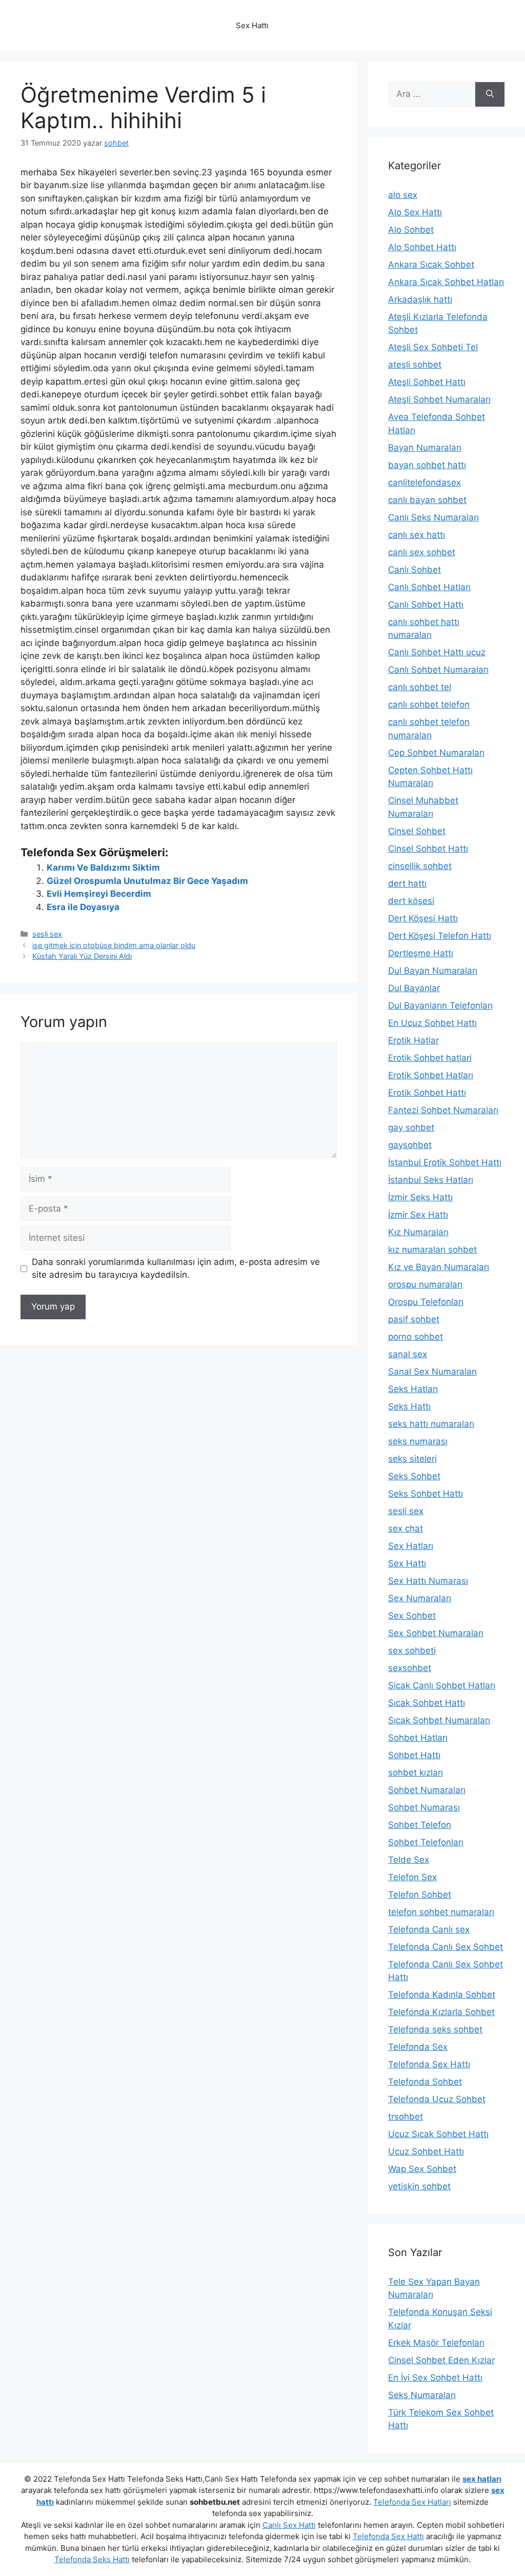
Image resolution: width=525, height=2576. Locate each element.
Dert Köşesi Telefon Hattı (440, 936)
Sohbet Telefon (420, 1825)
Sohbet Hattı (414, 1755)
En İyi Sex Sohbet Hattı (435, 2378)
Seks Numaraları (422, 2395)
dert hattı (407, 883)
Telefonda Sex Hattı (429, 2064)
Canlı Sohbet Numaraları (438, 670)
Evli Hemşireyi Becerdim (99, 894)
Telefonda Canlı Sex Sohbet (446, 1947)
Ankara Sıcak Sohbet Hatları (446, 282)
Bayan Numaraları (425, 448)
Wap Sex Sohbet (422, 2169)
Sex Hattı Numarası (428, 1581)
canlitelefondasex (425, 482)
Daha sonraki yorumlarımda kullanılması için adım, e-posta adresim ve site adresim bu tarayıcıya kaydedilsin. (176, 1269)
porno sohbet (416, 1337)
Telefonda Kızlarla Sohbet (441, 2012)
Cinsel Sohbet (417, 831)
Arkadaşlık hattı (420, 299)
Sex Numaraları (420, 1598)
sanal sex (408, 1354)
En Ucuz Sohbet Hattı (432, 1023)
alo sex (403, 195)
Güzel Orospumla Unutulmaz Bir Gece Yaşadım (147, 881)
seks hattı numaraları (431, 1424)
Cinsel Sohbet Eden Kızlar (441, 2360)
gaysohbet (410, 1145)
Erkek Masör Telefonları (436, 2343)
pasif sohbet (414, 1319)
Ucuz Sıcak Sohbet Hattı (438, 2134)
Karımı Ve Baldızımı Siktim (103, 868)
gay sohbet (411, 1128)
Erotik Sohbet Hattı (427, 1093)
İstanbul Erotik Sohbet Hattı (445, 1162)
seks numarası (418, 1441)
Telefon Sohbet (420, 1895)
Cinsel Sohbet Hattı (428, 849)
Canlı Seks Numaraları (433, 517)
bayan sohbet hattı (427, 465)
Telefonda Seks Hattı (92, 2559)
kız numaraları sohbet (432, 1250)
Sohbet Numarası (424, 1807)
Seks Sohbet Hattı (426, 1494)
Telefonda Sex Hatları (412, 2502)
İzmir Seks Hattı (420, 1197)
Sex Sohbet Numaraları (436, 1633)
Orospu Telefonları (426, 1302)
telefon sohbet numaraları (441, 1912)
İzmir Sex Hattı (418, 1215)
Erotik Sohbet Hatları (431, 1075)
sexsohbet (410, 1668)
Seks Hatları (413, 1389)
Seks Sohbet (414, 1476)
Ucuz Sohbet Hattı (426, 2151)
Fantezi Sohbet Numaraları (443, 1110)
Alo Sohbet (411, 230)
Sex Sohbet (412, 1616)
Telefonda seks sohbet (435, 2029)
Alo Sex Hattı (415, 212)
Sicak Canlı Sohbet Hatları (442, 1685)
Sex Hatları (411, 1546)
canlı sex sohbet (422, 552)
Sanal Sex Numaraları (432, 1372)
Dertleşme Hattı (421, 953)
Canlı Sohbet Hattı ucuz (437, 652)
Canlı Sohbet (415, 570)
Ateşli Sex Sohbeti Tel (433, 347)
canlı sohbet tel (420, 687)
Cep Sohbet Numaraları (436, 753)
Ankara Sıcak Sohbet (431, 265)
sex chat (406, 1528)
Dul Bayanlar (414, 988)
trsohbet (406, 2117)
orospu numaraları (425, 1284)
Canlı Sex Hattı (289, 2525)
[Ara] (490, 94)
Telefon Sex (412, 1877)
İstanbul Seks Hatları (431, 1180)
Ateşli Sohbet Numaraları (439, 399)
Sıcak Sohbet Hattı (427, 1703)
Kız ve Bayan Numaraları (439, 1267)
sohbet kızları (416, 1773)
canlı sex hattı (417, 535)
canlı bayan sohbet (427, 500)
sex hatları (482, 2479)
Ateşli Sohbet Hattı (427, 382)
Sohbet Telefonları (426, 1842)
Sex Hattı (407, 1563)
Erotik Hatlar (413, 1040)
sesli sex (47, 934)
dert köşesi (411, 901)
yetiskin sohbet (419, 2186)
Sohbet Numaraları (427, 1790)
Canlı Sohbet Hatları (429, 587)
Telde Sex (409, 1860)
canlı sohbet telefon (429, 705)
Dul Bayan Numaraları (433, 971)
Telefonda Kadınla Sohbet (442, 1995)
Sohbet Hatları (418, 1738)
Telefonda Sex (418, 2047)
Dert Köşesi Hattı (423, 918)
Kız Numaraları (418, 1232)
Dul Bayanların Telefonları (440, 1005)
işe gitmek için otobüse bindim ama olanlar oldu (114, 945)
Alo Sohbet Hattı (422, 247)
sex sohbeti (412, 1651)
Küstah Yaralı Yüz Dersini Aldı (82, 956)
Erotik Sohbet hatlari (430, 1058)
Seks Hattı (409, 1406)
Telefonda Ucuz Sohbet (437, 2099)
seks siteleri (412, 1459)
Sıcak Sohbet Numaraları (439, 1720)
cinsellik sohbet (420, 866)
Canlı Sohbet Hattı (426, 605)
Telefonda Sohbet (425, 2082)
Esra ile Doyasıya (83, 907)
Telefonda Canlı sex (429, 1929)
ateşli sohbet (415, 365)
